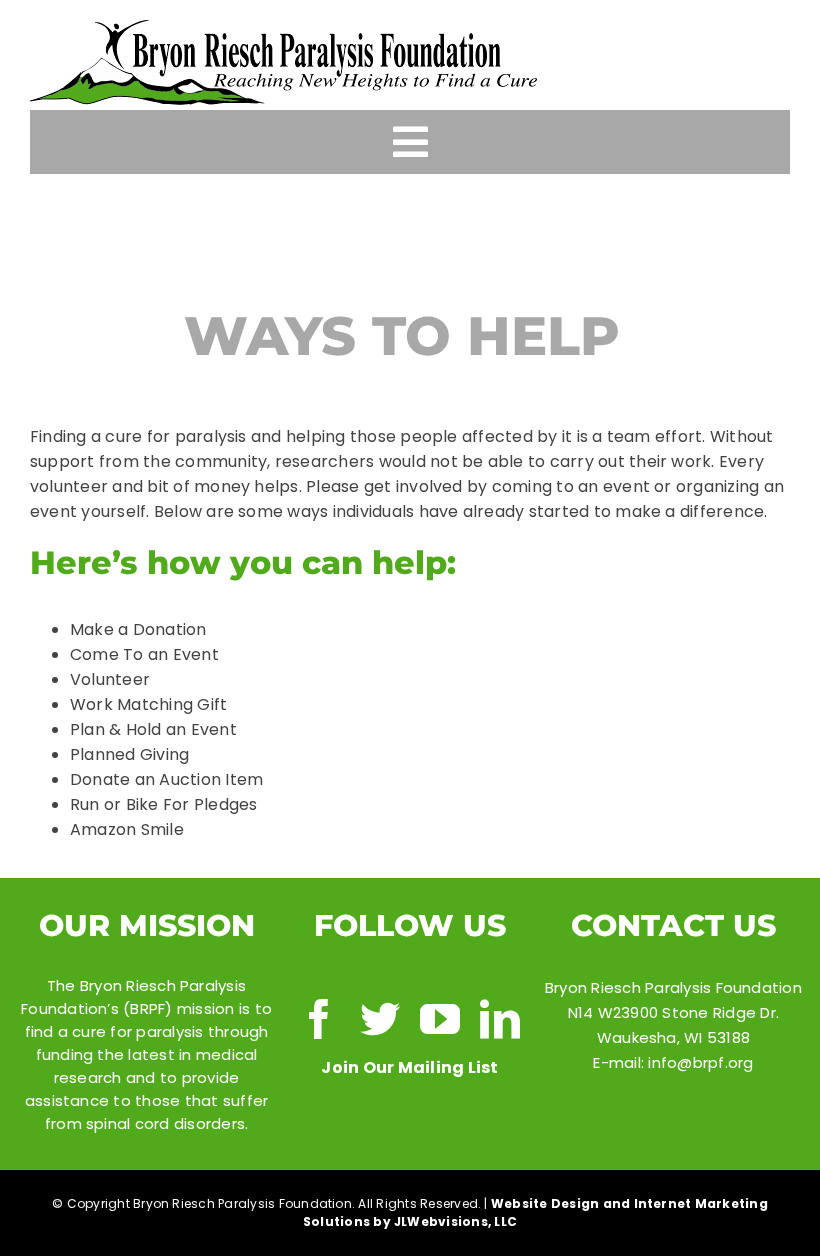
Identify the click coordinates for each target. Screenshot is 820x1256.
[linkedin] (500, 1019)
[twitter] (380, 1019)
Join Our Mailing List (409, 1067)
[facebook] (319, 1019)
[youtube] (440, 1019)
